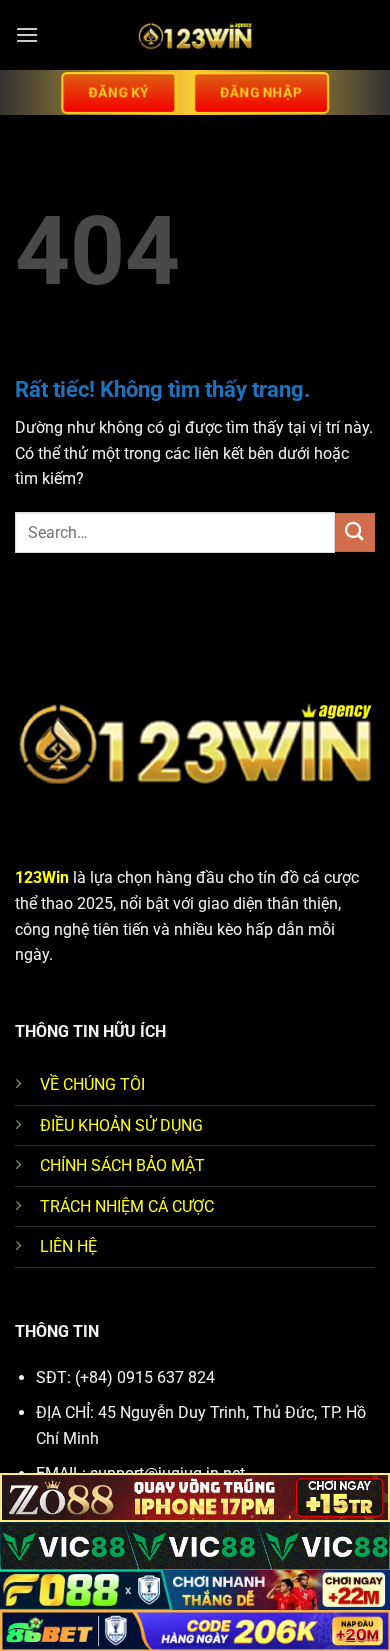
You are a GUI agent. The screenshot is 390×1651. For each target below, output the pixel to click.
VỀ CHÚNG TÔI (92, 1084)
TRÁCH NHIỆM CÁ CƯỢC (127, 1206)
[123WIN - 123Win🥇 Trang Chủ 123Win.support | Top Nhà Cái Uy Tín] (195, 35)
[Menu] (27, 34)
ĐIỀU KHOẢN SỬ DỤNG (121, 1125)
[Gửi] (355, 532)
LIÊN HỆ (68, 1246)
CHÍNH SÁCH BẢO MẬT (122, 1165)
